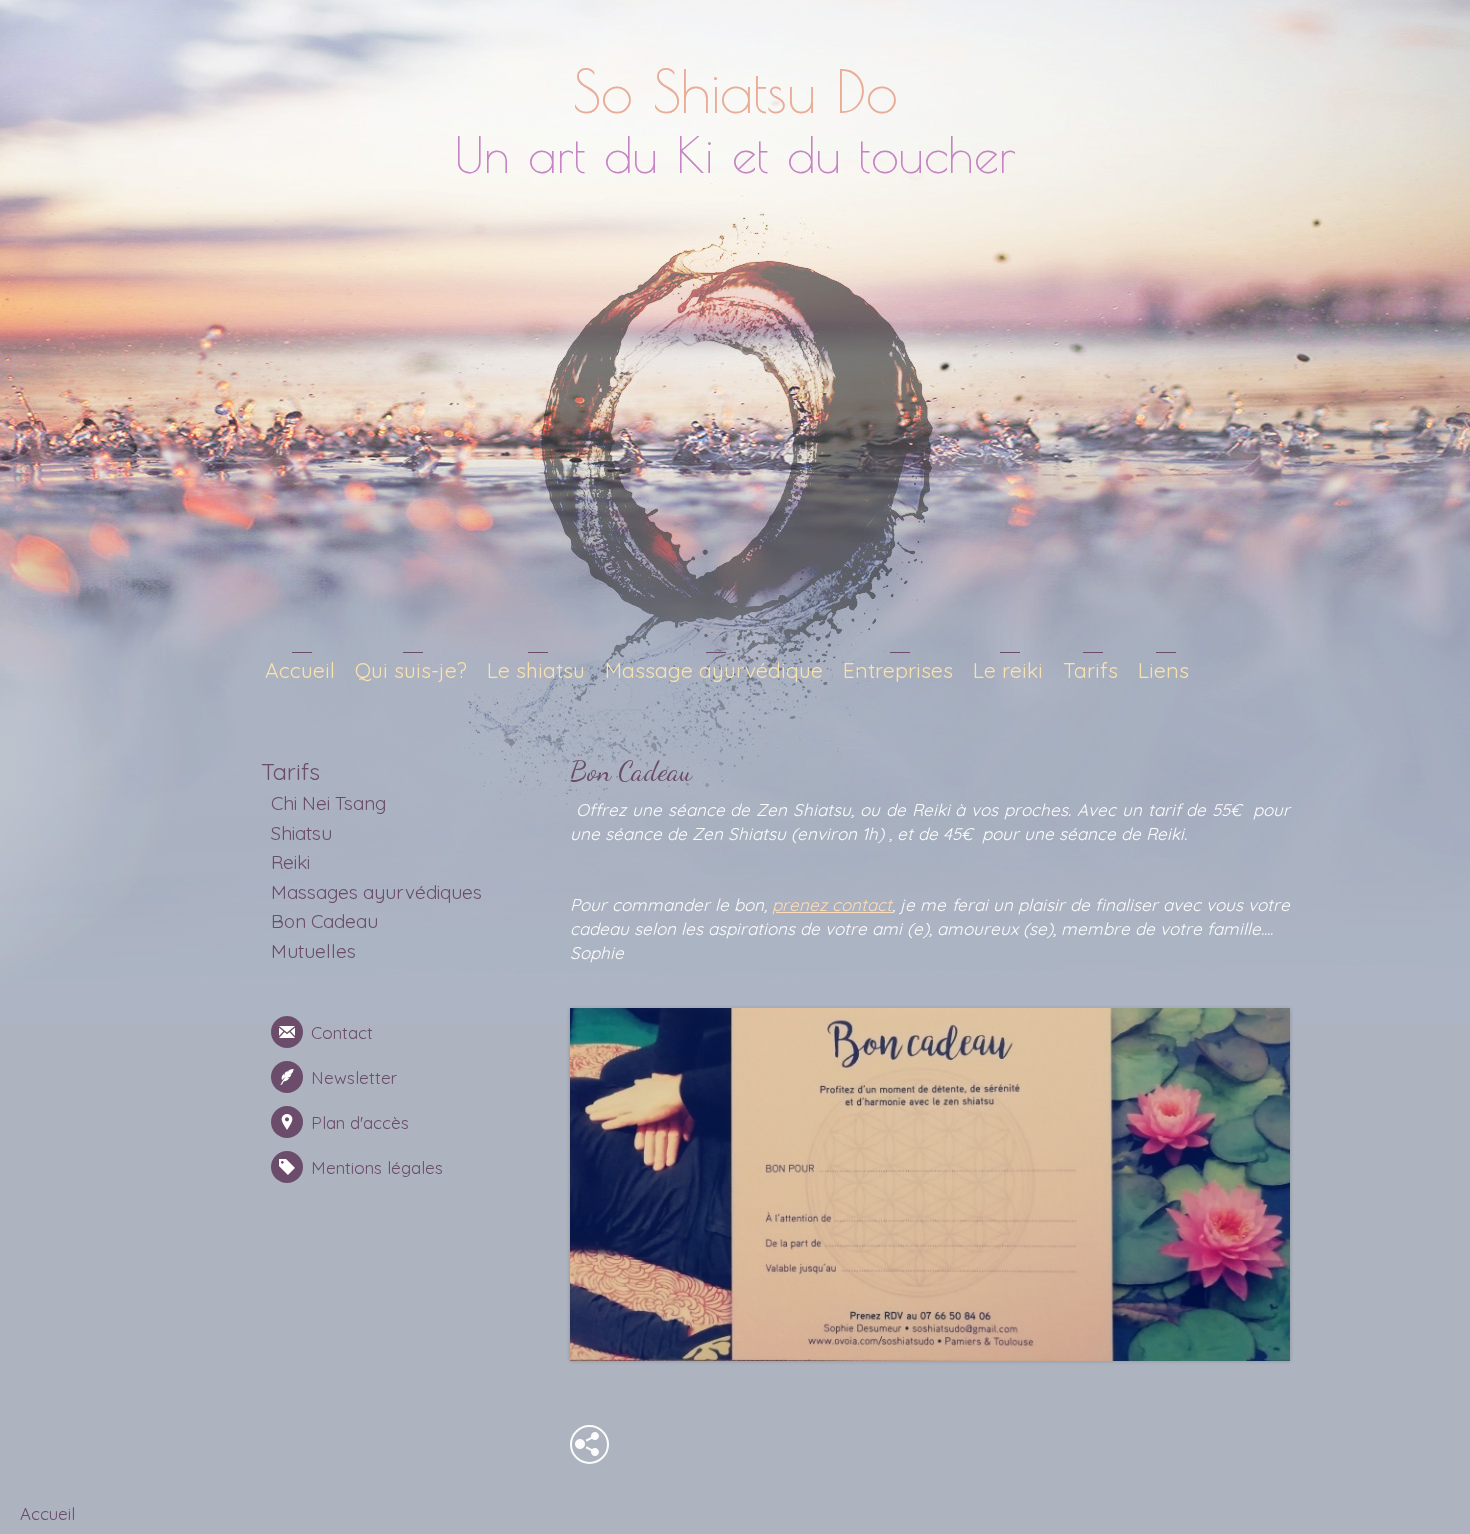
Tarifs (1090, 670)
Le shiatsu (536, 670)
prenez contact (832, 904)
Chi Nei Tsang (328, 803)
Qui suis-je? (411, 670)
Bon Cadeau (324, 921)
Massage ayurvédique (714, 670)
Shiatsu (301, 833)
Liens (1163, 670)
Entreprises (898, 670)
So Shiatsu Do (735, 91)
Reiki (290, 862)
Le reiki (1008, 670)
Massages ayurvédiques (376, 892)
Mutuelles (313, 951)
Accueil (300, 670)
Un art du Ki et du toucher (735, 154)
